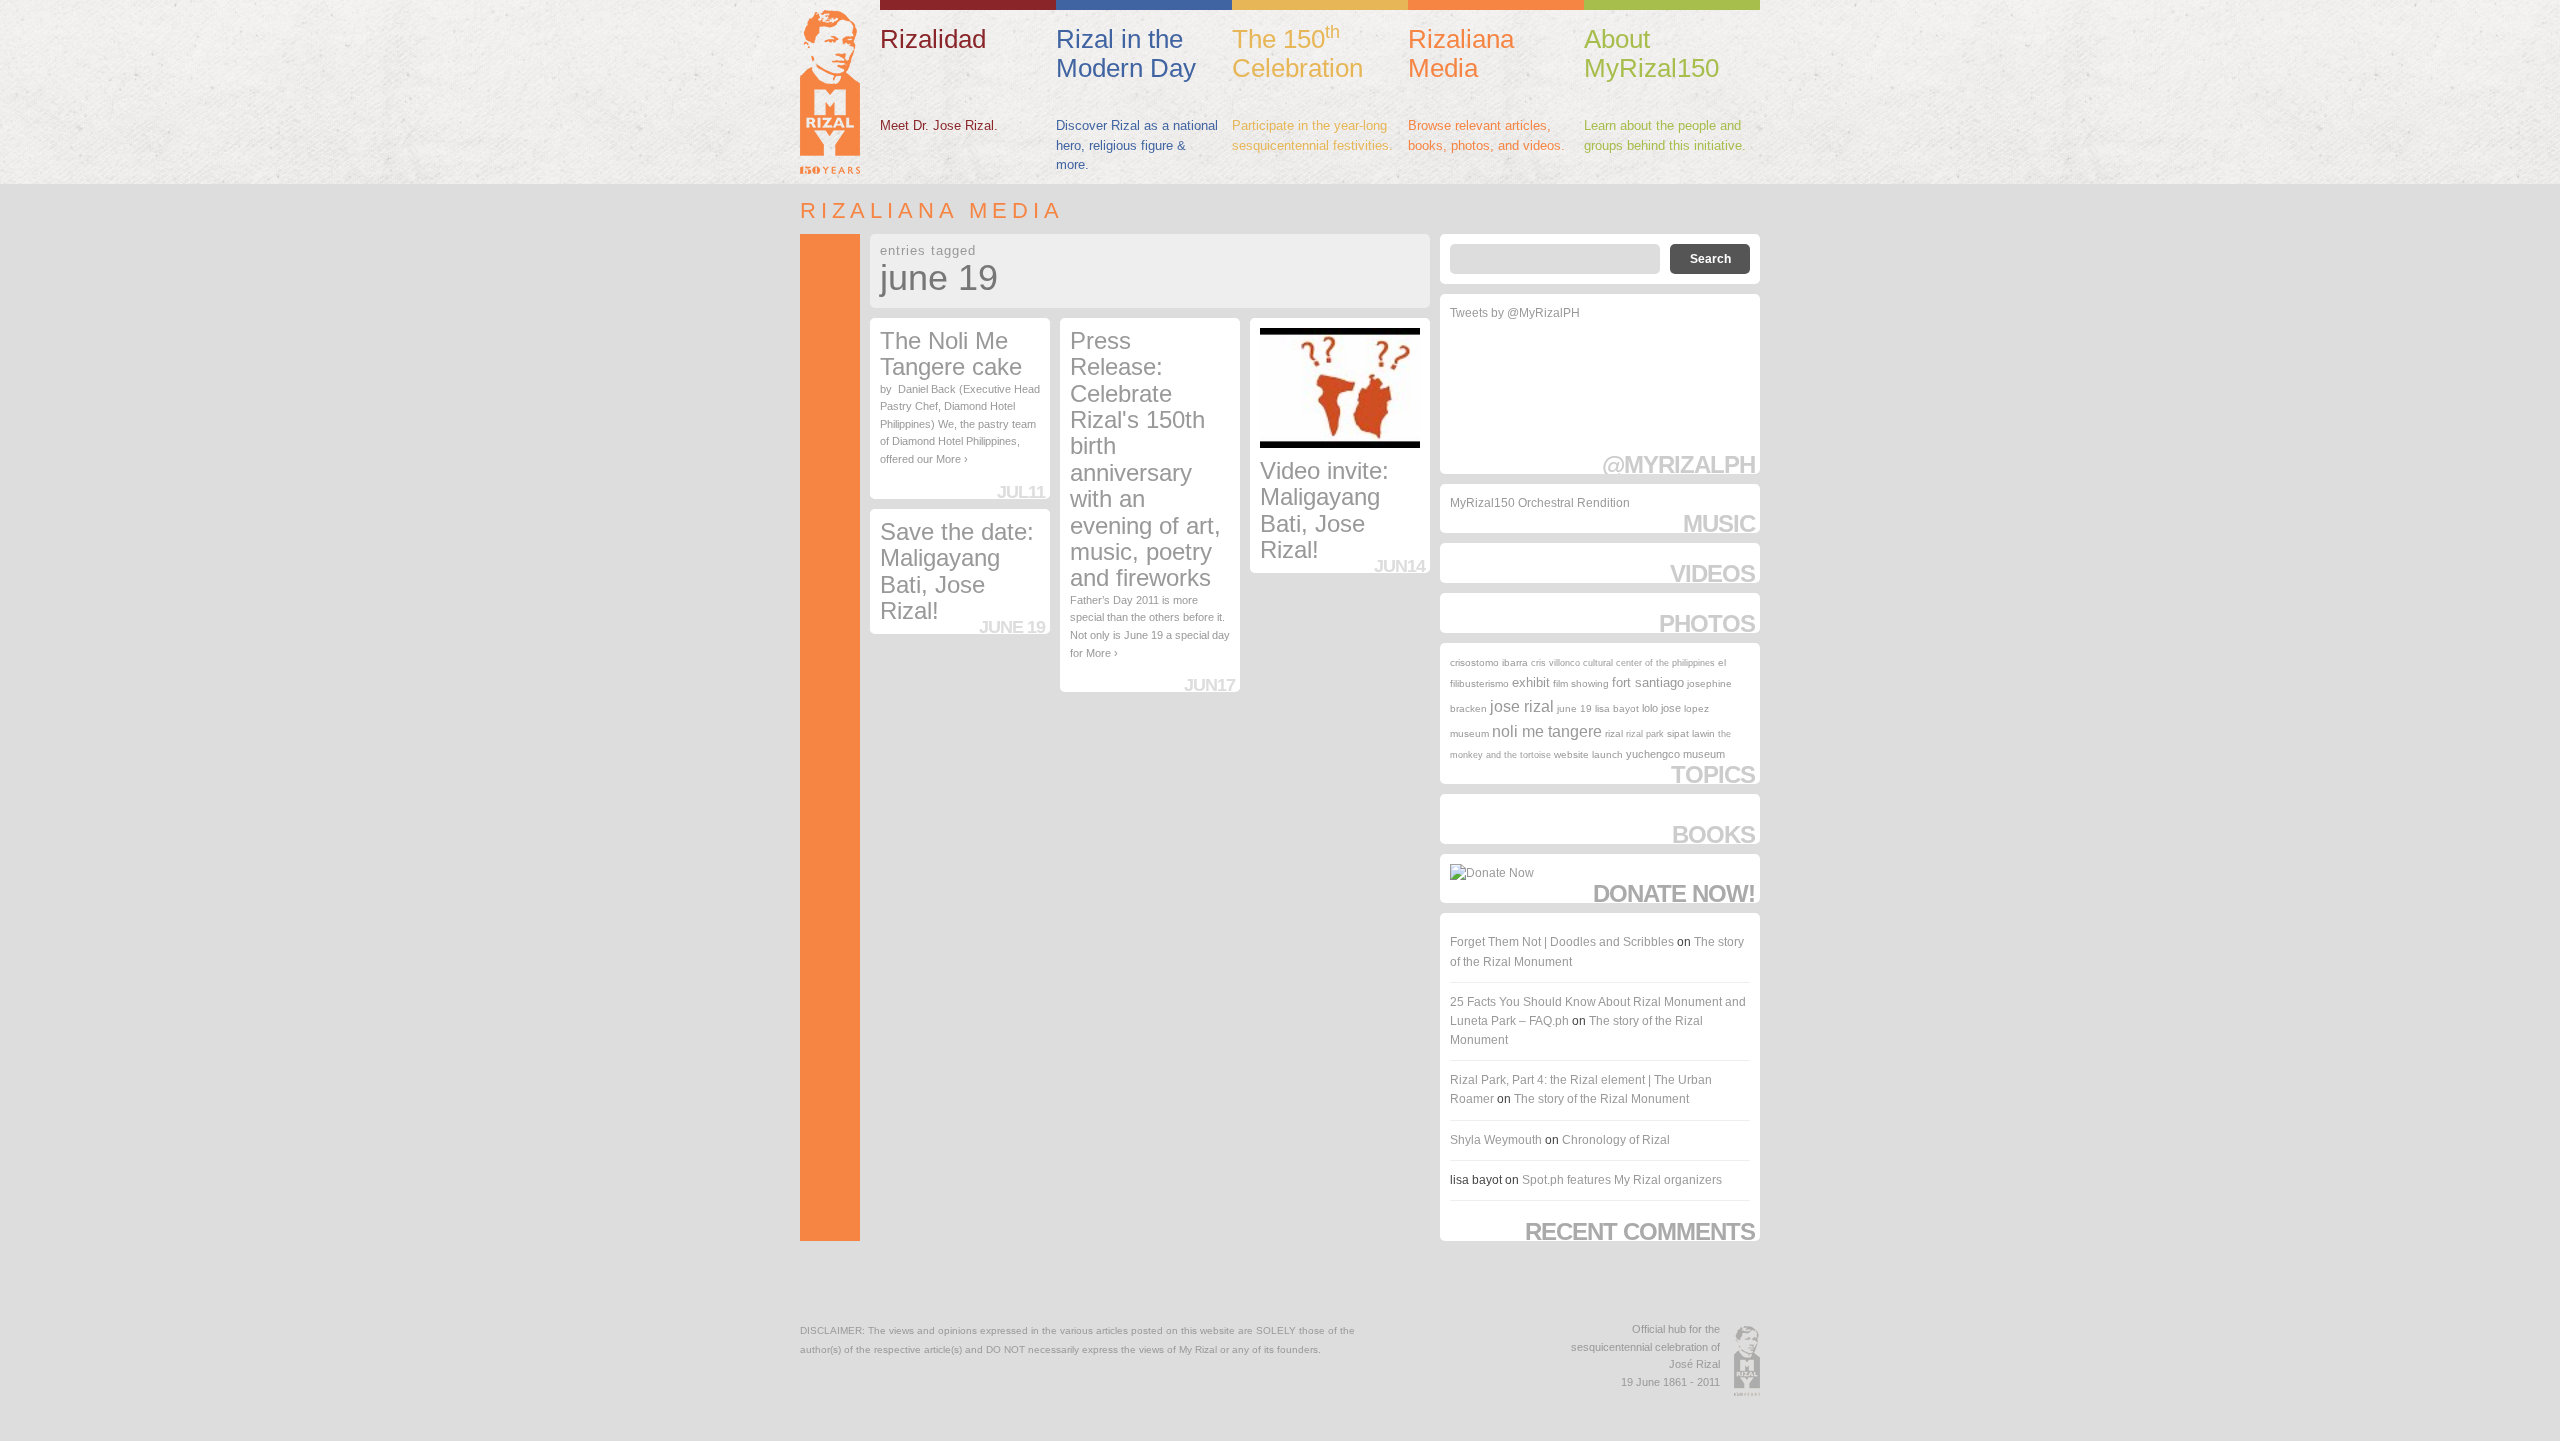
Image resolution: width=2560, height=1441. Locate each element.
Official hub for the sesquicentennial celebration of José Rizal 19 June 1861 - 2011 (1645, 1355)
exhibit (1531, 682)
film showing (1581, 683)
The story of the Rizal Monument (1601, 1099)
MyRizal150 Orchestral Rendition (1540, 503)
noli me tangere (1547, 731)
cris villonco (1555, 663)
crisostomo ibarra (1489, 662)
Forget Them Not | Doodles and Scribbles (1562, 942)
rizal (1614, 733)
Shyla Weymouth (1496, 1140)
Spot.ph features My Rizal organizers (1622, 1180)
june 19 (1574, 708)
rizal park (1645, 734)
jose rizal (1522, 706)
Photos (1707, 623)
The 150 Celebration (1297, 52)
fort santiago (1648, 682)
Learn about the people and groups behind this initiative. (1665, 135)
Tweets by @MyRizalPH (1515, 313)
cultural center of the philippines (1649, 663)
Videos (1712, 573)
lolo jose (1661, 708)
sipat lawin (1691, 733)
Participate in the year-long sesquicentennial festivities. (1312, 135)
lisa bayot (1617, 708)
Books (1713, 834)
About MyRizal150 (1651, 53)
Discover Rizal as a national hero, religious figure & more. (1137, 145)
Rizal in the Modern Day (1126, 53)
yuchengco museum (1675, 754)
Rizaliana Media (1461, 53)
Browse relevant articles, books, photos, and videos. (1486, 135)
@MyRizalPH (1678, 464)
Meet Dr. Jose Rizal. (939, 125)
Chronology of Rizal (1616, 1140)
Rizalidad (933, 39)
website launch (1588, 754)
